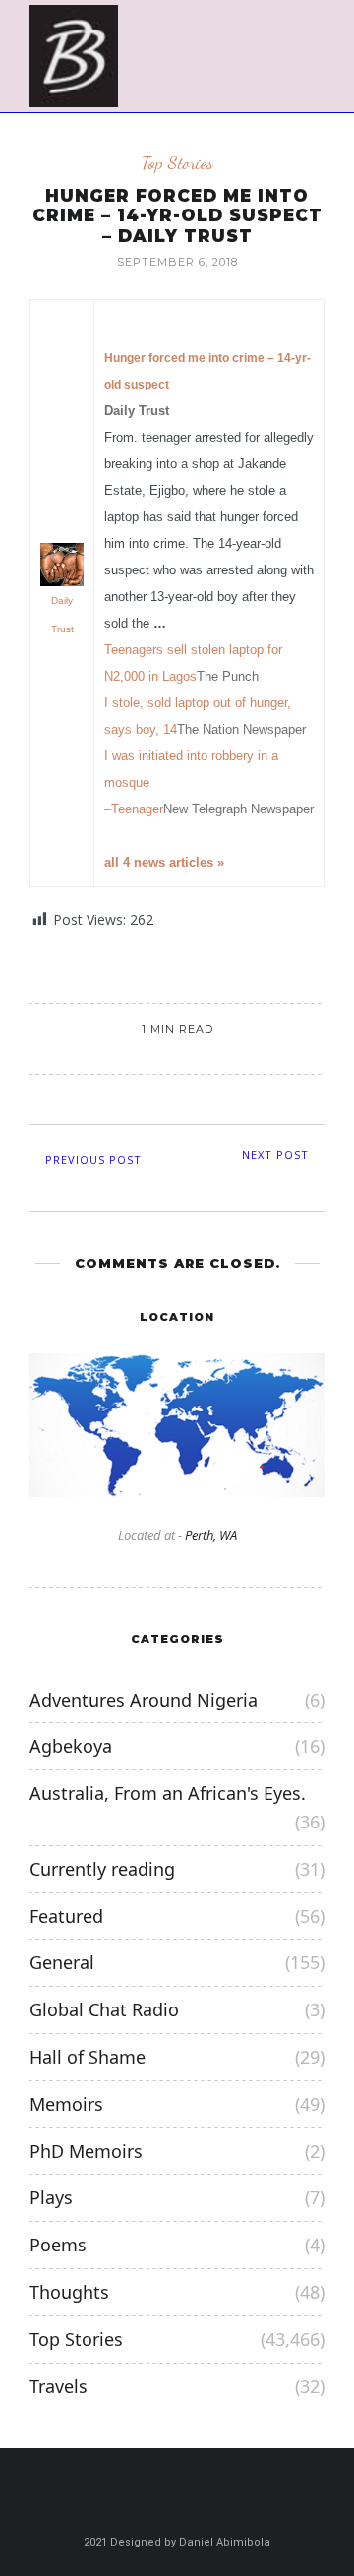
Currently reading (102, 1869)
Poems (58, 2245)
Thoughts (69, 2292)
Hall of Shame (88, 2057)
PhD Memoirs (86, 2151)
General (62, 1962)
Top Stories (177, 163)
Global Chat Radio (104, 2009)
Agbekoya (71, 1746)
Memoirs (66, 2104)
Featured (66, 1916)
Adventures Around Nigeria (144, 1700)
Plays (51, 2197)
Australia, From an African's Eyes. (168, 1793)
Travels (59, 2386)
